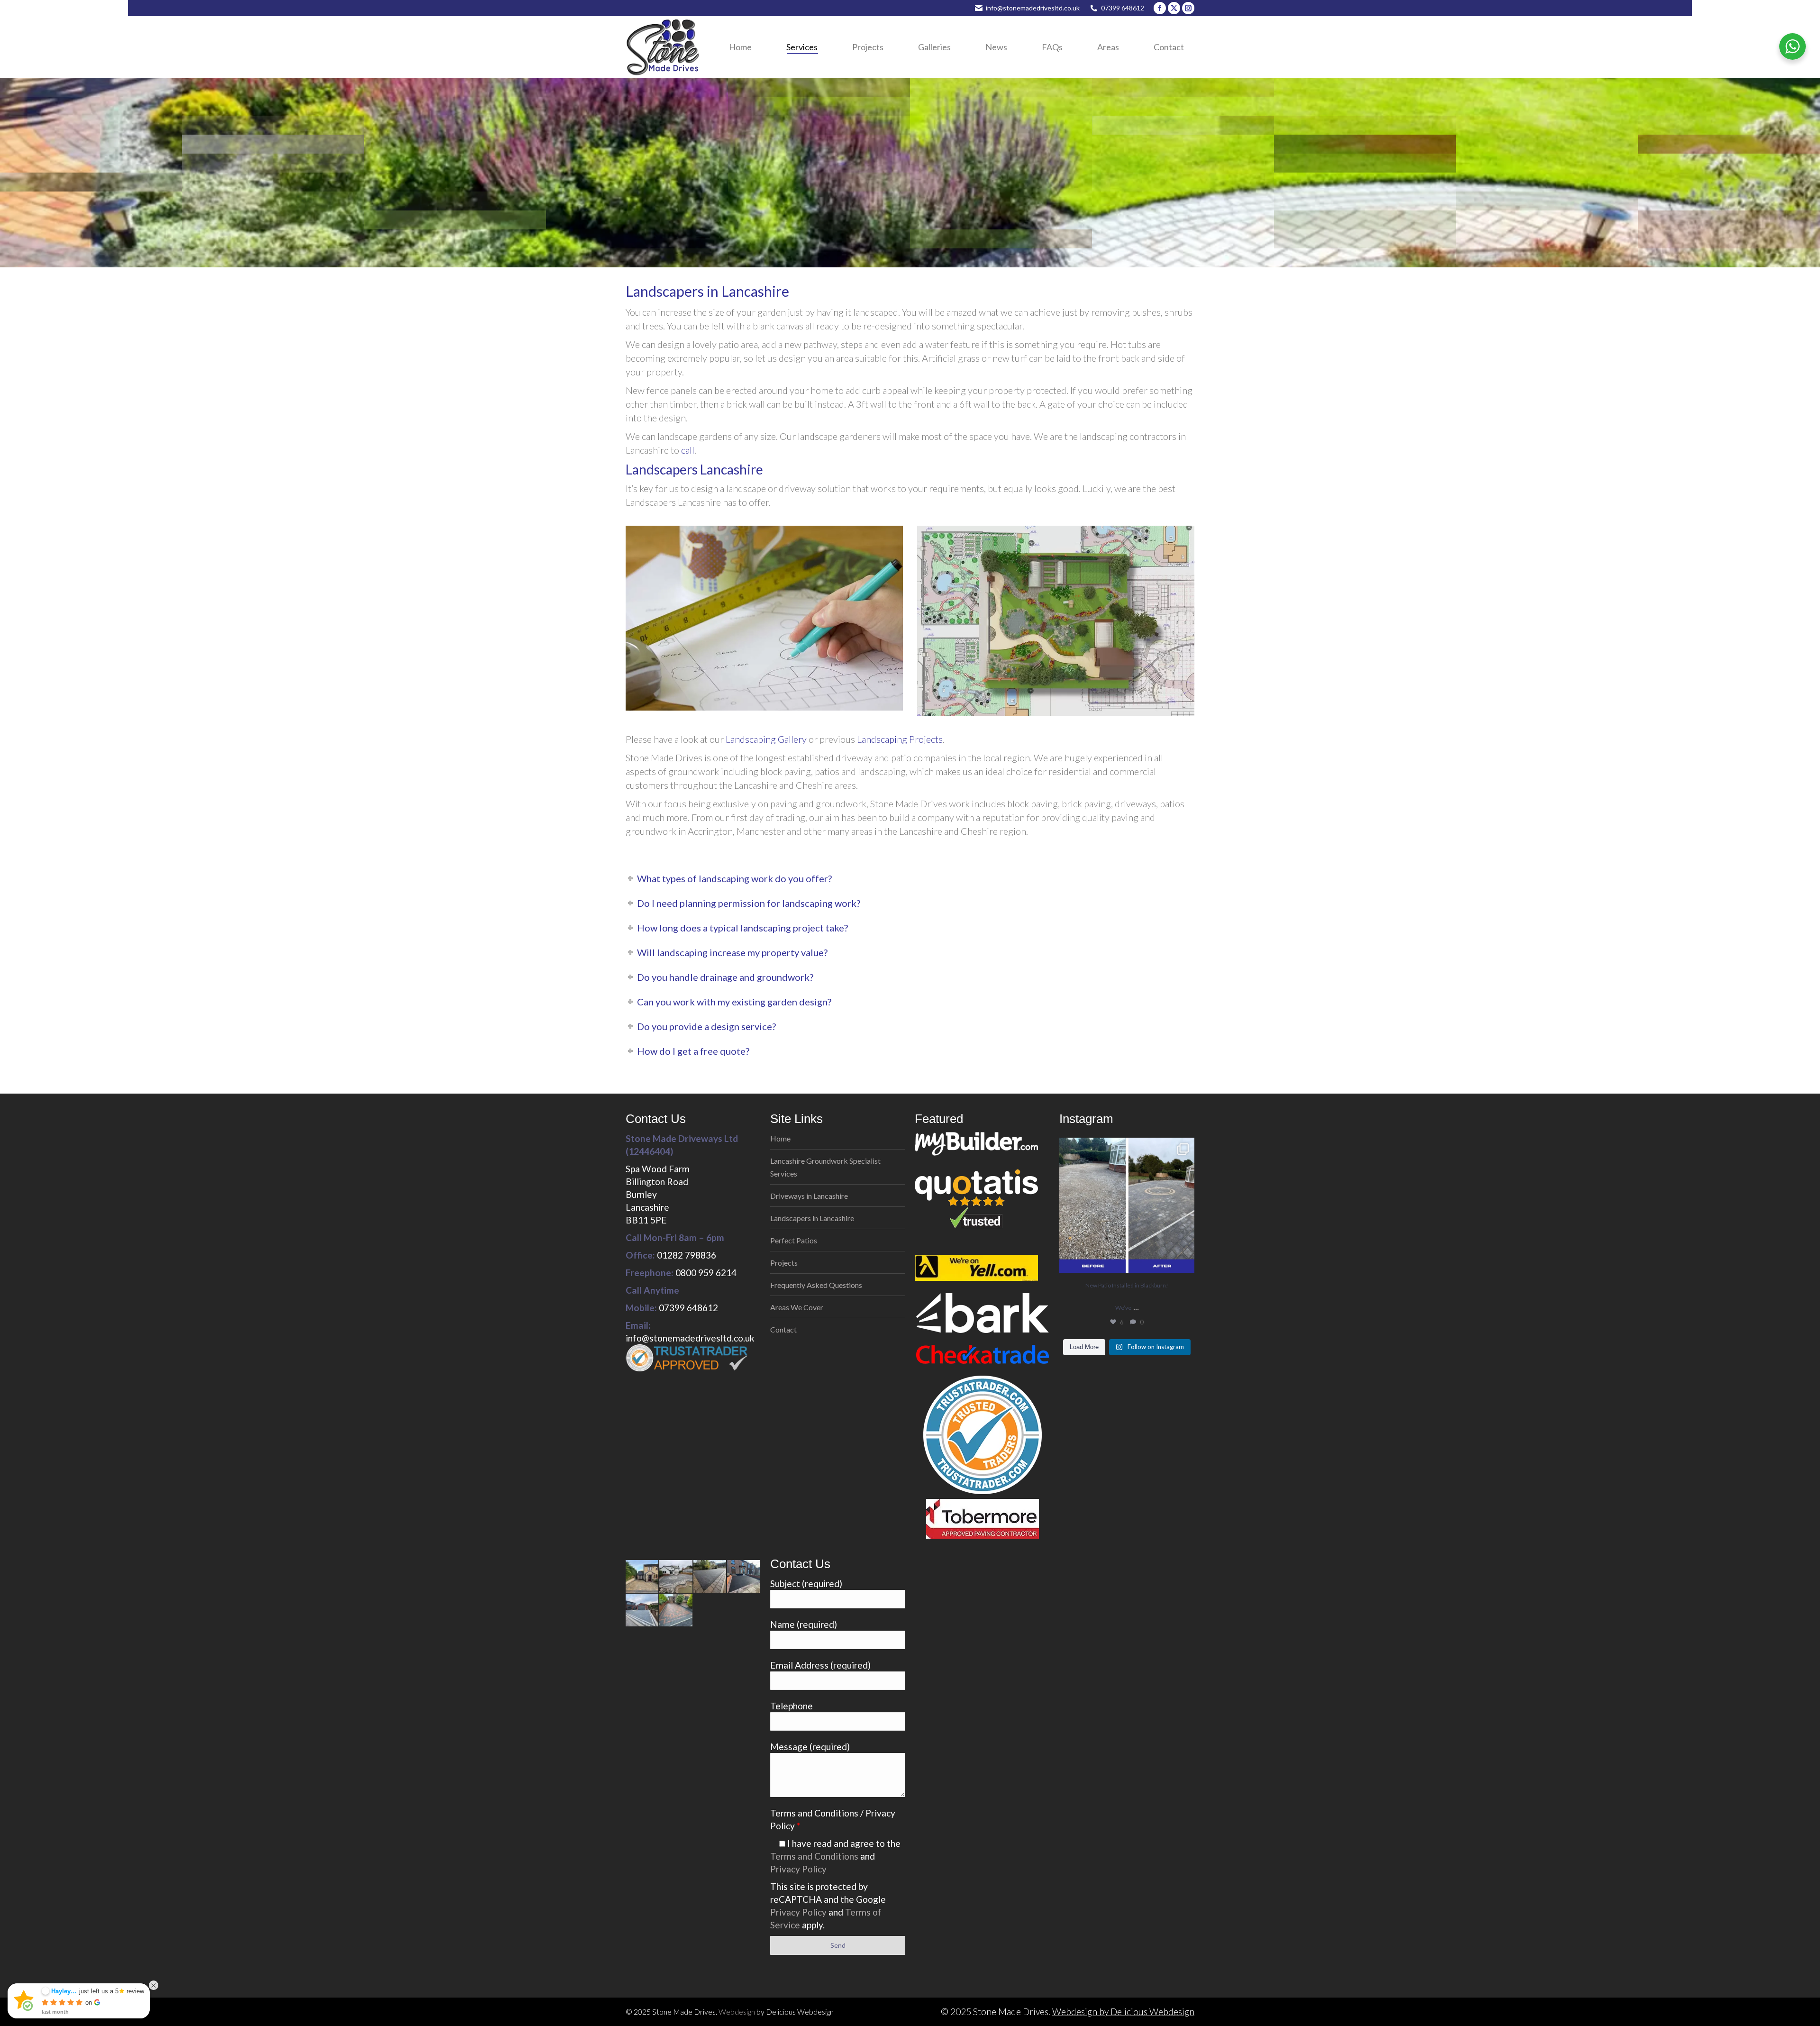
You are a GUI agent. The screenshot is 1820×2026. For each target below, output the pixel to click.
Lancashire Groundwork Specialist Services (825, 1167)
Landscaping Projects (900, 739)
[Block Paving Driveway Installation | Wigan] (676, 1611)
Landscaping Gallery (766, 739)
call (688, 450)
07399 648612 (1123, 8)
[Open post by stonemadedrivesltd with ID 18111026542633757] (1127, 1205)
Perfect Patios (794, 1240)
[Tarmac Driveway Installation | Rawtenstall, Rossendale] (710, 1577)
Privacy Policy (798, 1869)
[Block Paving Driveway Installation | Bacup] (642, 1611)
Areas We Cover (797, 1307)
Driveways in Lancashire (809, 1196)
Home (780, 1138)
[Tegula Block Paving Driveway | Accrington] (642, 1577)
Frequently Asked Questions (816, 1285)
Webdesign (737, 2012)
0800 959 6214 (706, 1273)
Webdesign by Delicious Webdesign (1123, 2012)
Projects (784, 1263)
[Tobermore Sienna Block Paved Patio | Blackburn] (676, 1577)
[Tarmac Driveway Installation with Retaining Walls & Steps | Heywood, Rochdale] (744, 1577)
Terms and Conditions (814, 1856)
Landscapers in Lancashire (812, 1218)
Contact (783, 1329)
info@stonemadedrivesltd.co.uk (1033, 8)
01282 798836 (687, 1255)
